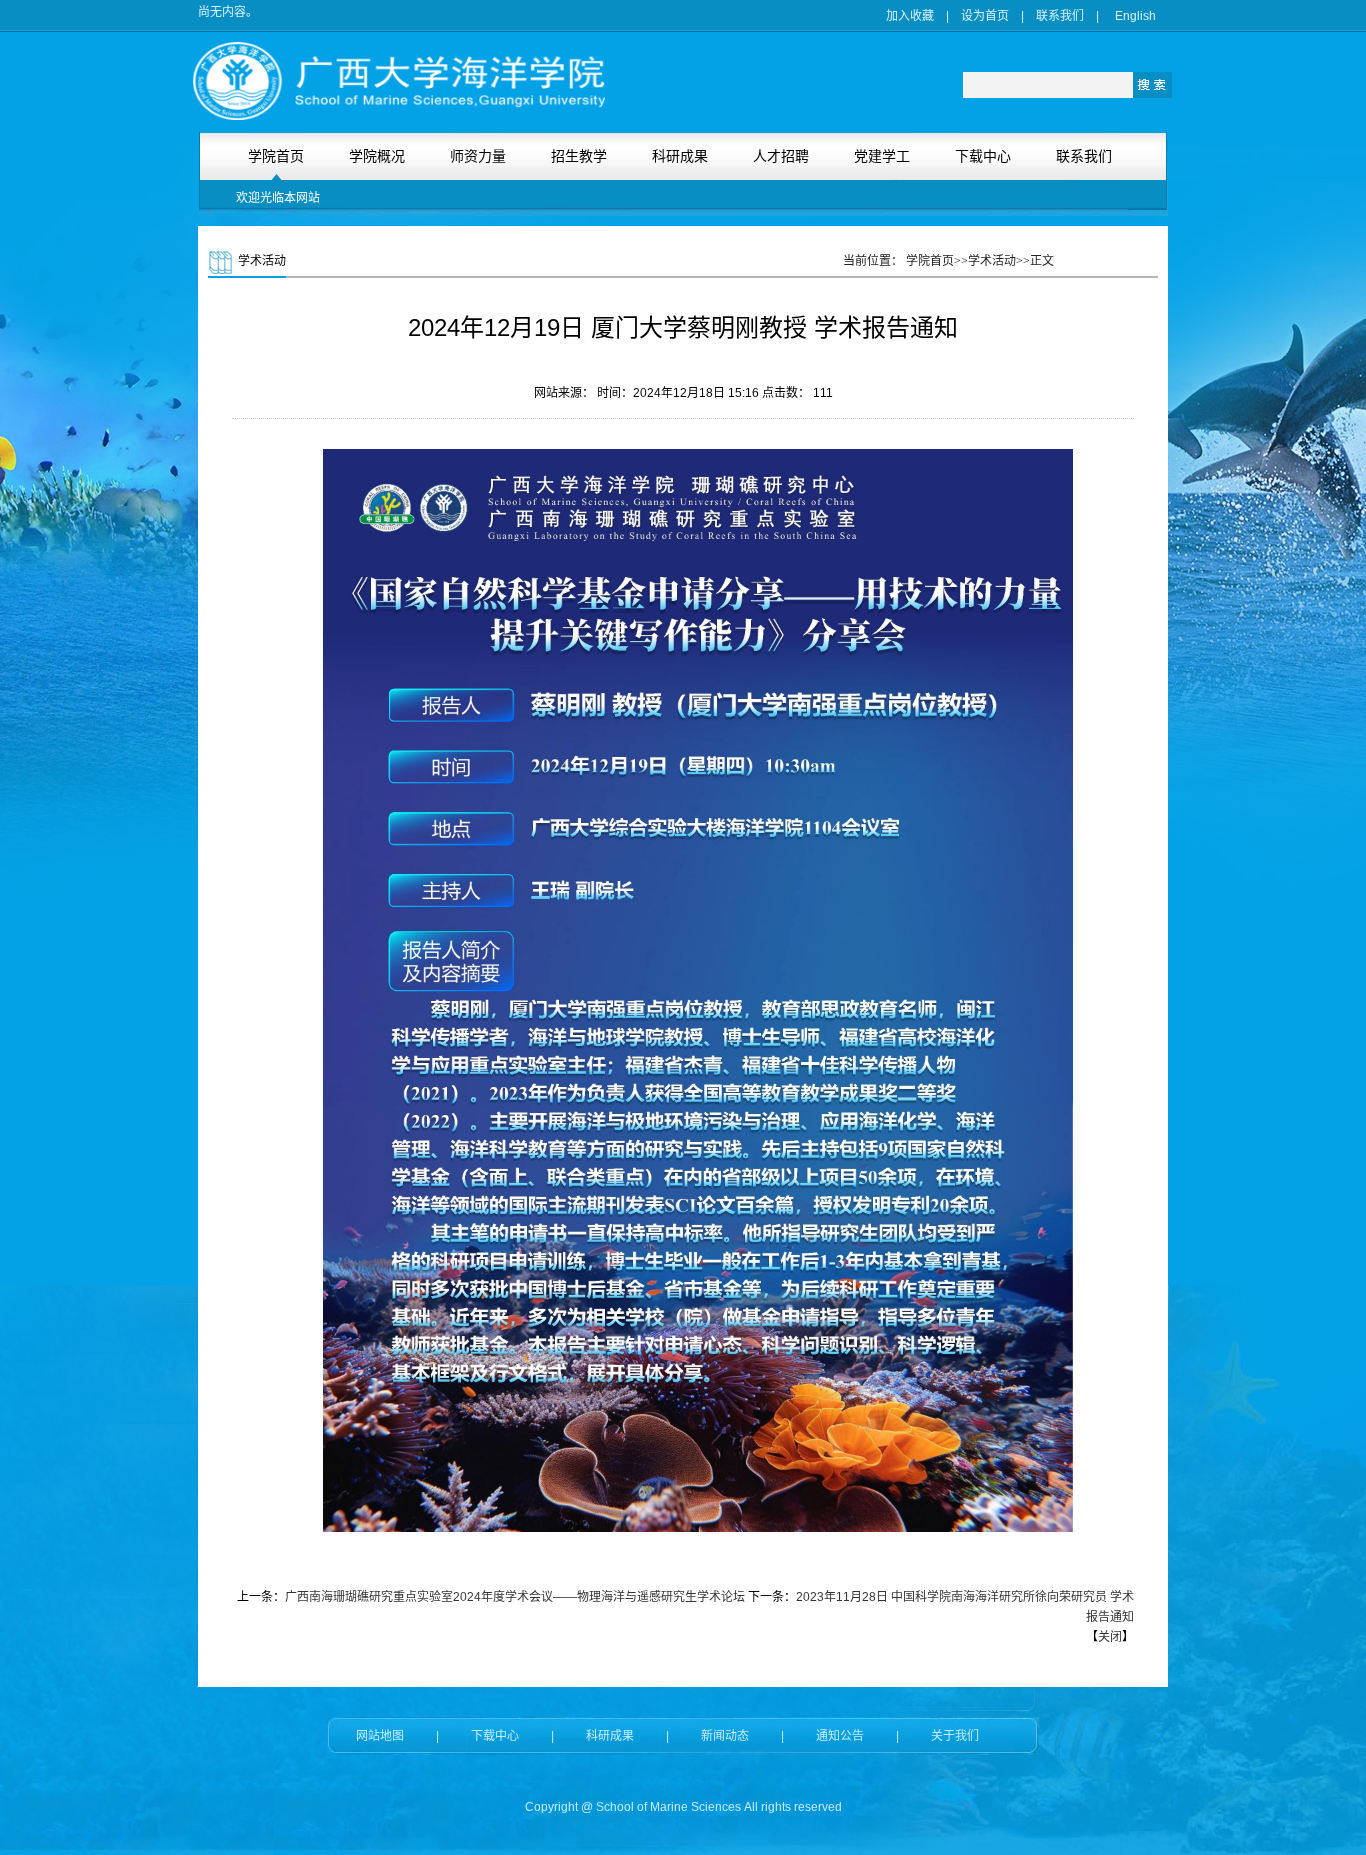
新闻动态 (725, 1736)
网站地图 (380, 1736)
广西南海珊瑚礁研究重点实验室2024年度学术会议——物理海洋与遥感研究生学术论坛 (515, 1597)
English (1135, 16)
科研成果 (610, 1736)
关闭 (1110, 1637)
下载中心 (495, 1736)
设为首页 (985, 16)
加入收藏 (910, 16)
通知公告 (840, 1736)
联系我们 (1060, 16)
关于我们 (955, 1736)
